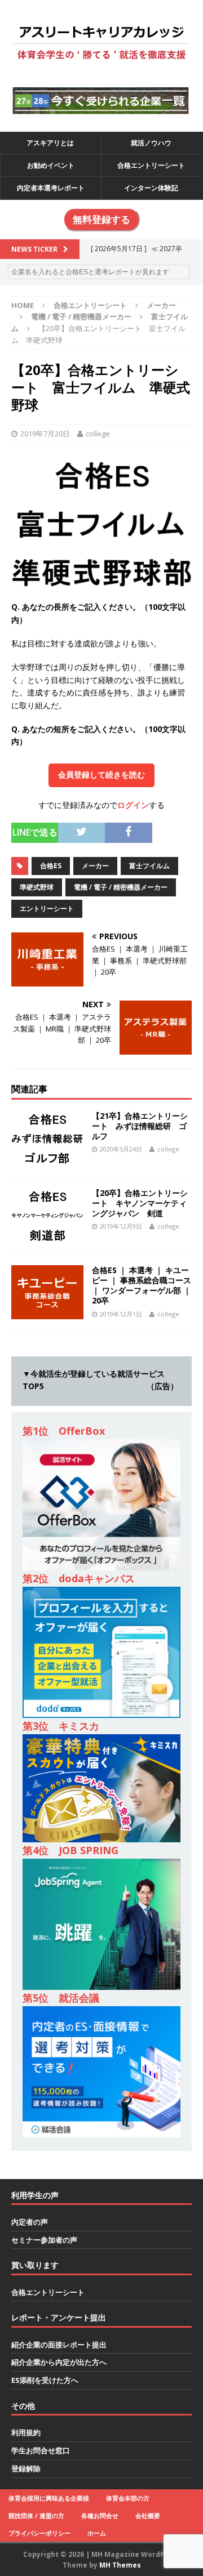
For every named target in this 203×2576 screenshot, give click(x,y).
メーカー (161, 305)
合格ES (51, 866)
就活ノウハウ (151, 143)
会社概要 (148, 2515)
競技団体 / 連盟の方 (36, 2515)
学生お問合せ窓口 (41, 2450)
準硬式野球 (37, 887)
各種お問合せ (100, 2515)
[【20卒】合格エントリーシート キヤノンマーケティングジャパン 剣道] (47, 1235)
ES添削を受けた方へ (45, 2380)
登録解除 (26, 2468)
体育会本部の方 (128, 2498)
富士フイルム (149, 866)
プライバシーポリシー (39, 2533)
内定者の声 (30, 2222)
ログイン (133, 805)
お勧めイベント (51, 165)
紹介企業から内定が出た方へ (59, 2362)
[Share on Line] (160, 829)
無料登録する (101, 220)
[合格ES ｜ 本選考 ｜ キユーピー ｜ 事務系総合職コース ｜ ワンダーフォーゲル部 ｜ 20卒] (47, 1312)
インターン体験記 (151, 188)
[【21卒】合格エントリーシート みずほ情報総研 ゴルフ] (47, 1158)
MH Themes (120, 2565)
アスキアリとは (50, 143)
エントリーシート (47, 908)
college (98, 434)
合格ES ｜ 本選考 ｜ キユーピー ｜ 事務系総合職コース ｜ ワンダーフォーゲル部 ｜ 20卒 (142, 1285)
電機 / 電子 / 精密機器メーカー (81, 316)
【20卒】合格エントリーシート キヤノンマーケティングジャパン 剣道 (140, 1203)
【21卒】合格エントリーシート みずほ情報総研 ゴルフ (140, 1126)
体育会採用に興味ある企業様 (49, 2498)
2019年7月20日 (45, 434)
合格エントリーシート (151, 165)
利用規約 (26, 2432)
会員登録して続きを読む (101, 775)
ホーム (97, 2533)
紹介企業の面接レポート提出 (59, 2345)
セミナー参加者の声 (44, 2240)
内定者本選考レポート (51, 188)
